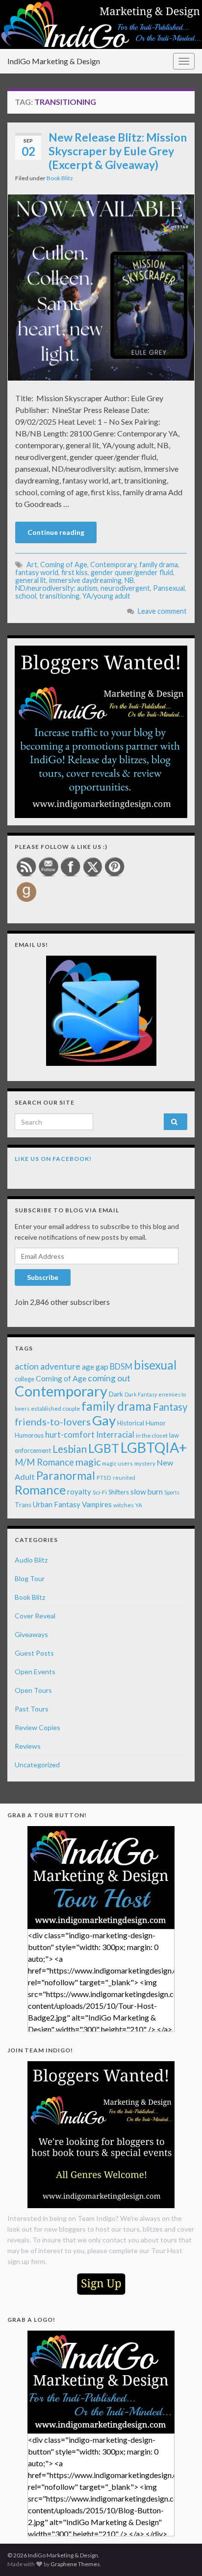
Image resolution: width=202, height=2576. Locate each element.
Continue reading (56, 532)
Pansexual (169, 588)
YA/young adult (106, 596)
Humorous (29, 1435)
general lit (31, 580)
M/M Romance (44, 1462)
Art (32, 565)
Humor (156, 1423)
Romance (40, 1490)
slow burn (147, 1492)
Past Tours (32, 1709)
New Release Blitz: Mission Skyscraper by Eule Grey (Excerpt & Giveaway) (118, 151)
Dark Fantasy (141, 1394)
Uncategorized (37, 1765)
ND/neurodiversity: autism (56, 588)
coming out (109, 1378)
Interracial (115, 1434)
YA (139, 1505)
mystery (145, 1463)
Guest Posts (34, 1653)
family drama (159, 565)
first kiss (75, 572)
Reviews (28, 1746)
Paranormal (66, 1475)
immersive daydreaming (85, 580)
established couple (55, 1408)
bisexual (155, 1365)
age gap (95, 1366)
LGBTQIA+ (154, 1447)
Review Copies (38, 1727)
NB (129, 580)
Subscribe (43, 1277)
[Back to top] (180, 2554)
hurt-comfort (70, 1435)
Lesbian (70, 1449)
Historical (131, 1423)
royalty (79, 1492)
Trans (23, 1505)
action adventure (48, 1366)
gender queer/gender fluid (132, 572)
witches (124, 1505)
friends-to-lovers (53, 1421)
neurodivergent (125, 588)
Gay (104, 1420)
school (26, 596)
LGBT (104, 1448)
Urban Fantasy (57, 1504)
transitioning (59, 596)
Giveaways (31, 1634)
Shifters (119, 1492)
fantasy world (37, 572)
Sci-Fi (100, 1492)
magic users (117, 1463)
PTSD (104, 1478)
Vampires (97, 1504)
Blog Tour (30, 1578)
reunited (124, 1478)
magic (88, 1462)
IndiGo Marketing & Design (54, 61)
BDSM (121, 1367)
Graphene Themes (75, 2564)
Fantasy (170, 1407)
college (25, 1379)
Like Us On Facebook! (53, 1159)
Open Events (35, 1672)
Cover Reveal (35, 1616)
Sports (172, 1492)
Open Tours (33, 1690)
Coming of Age (64, 565)
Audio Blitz (31, 1560)
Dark (116, 1394)
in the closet (152, 1435)
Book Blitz (60, 178)
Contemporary (113, 565)
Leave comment (162, 611)
